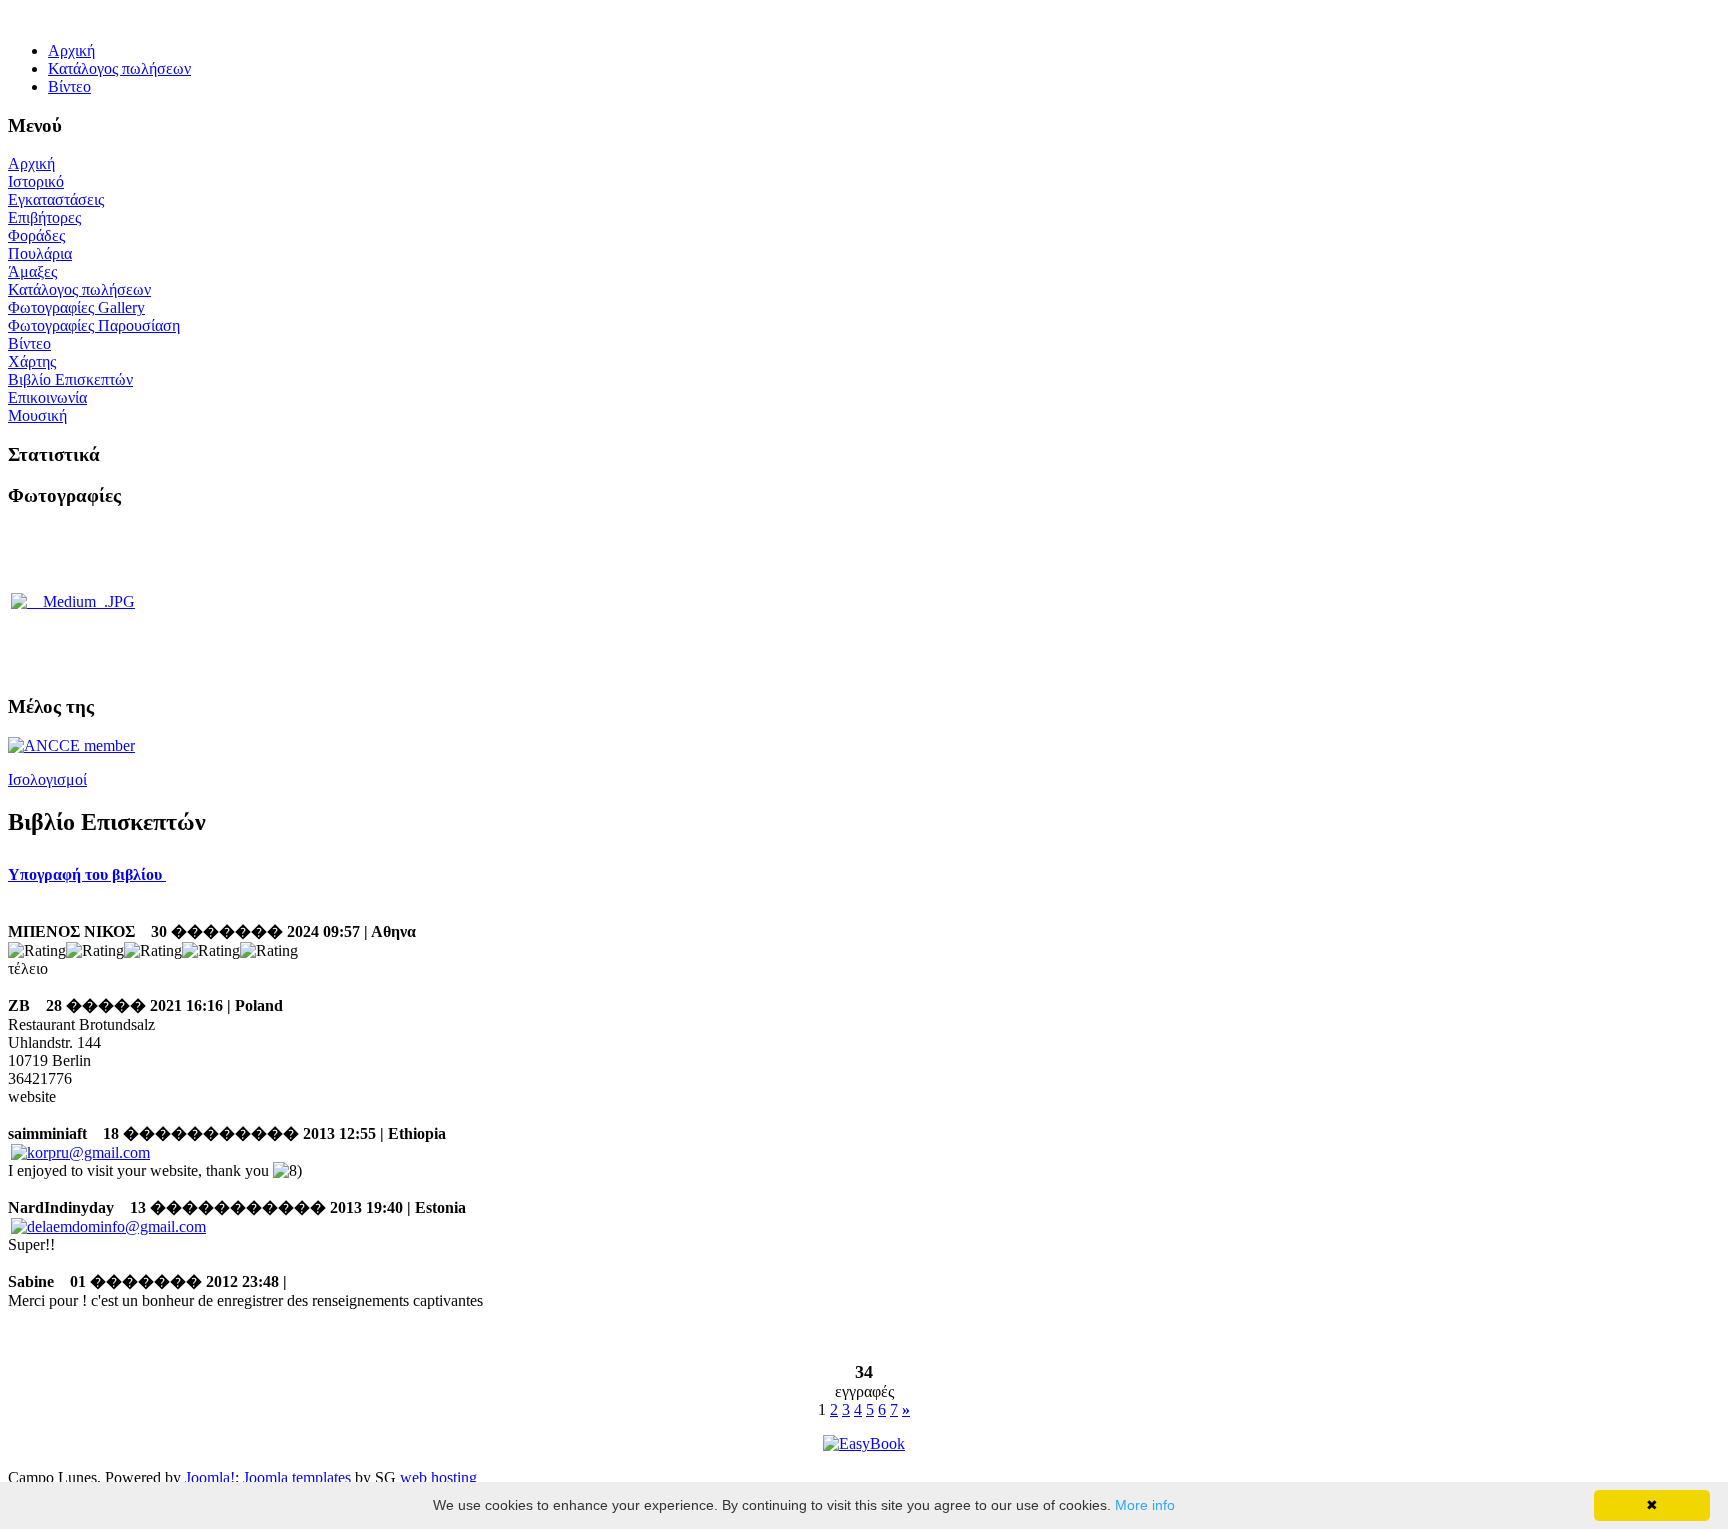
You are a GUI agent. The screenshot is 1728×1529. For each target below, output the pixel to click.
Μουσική (37, 415)
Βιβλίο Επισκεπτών (70, 379)
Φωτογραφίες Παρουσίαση (94, 325)
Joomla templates (297, 1477)
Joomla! (210, 1477)
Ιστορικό (36, 181)
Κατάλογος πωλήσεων (79, 289)
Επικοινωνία (47, 397)
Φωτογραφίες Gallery (76, 307)
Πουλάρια (40, 253)
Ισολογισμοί (47, 779)
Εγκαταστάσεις (56, 199)
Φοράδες (36, 235)
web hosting (438, 1477)
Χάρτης (32, 361)
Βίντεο (29, 343)
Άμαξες (32, 271)
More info (1145, 1505)
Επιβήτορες (44, 217)
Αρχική (31, 163)
